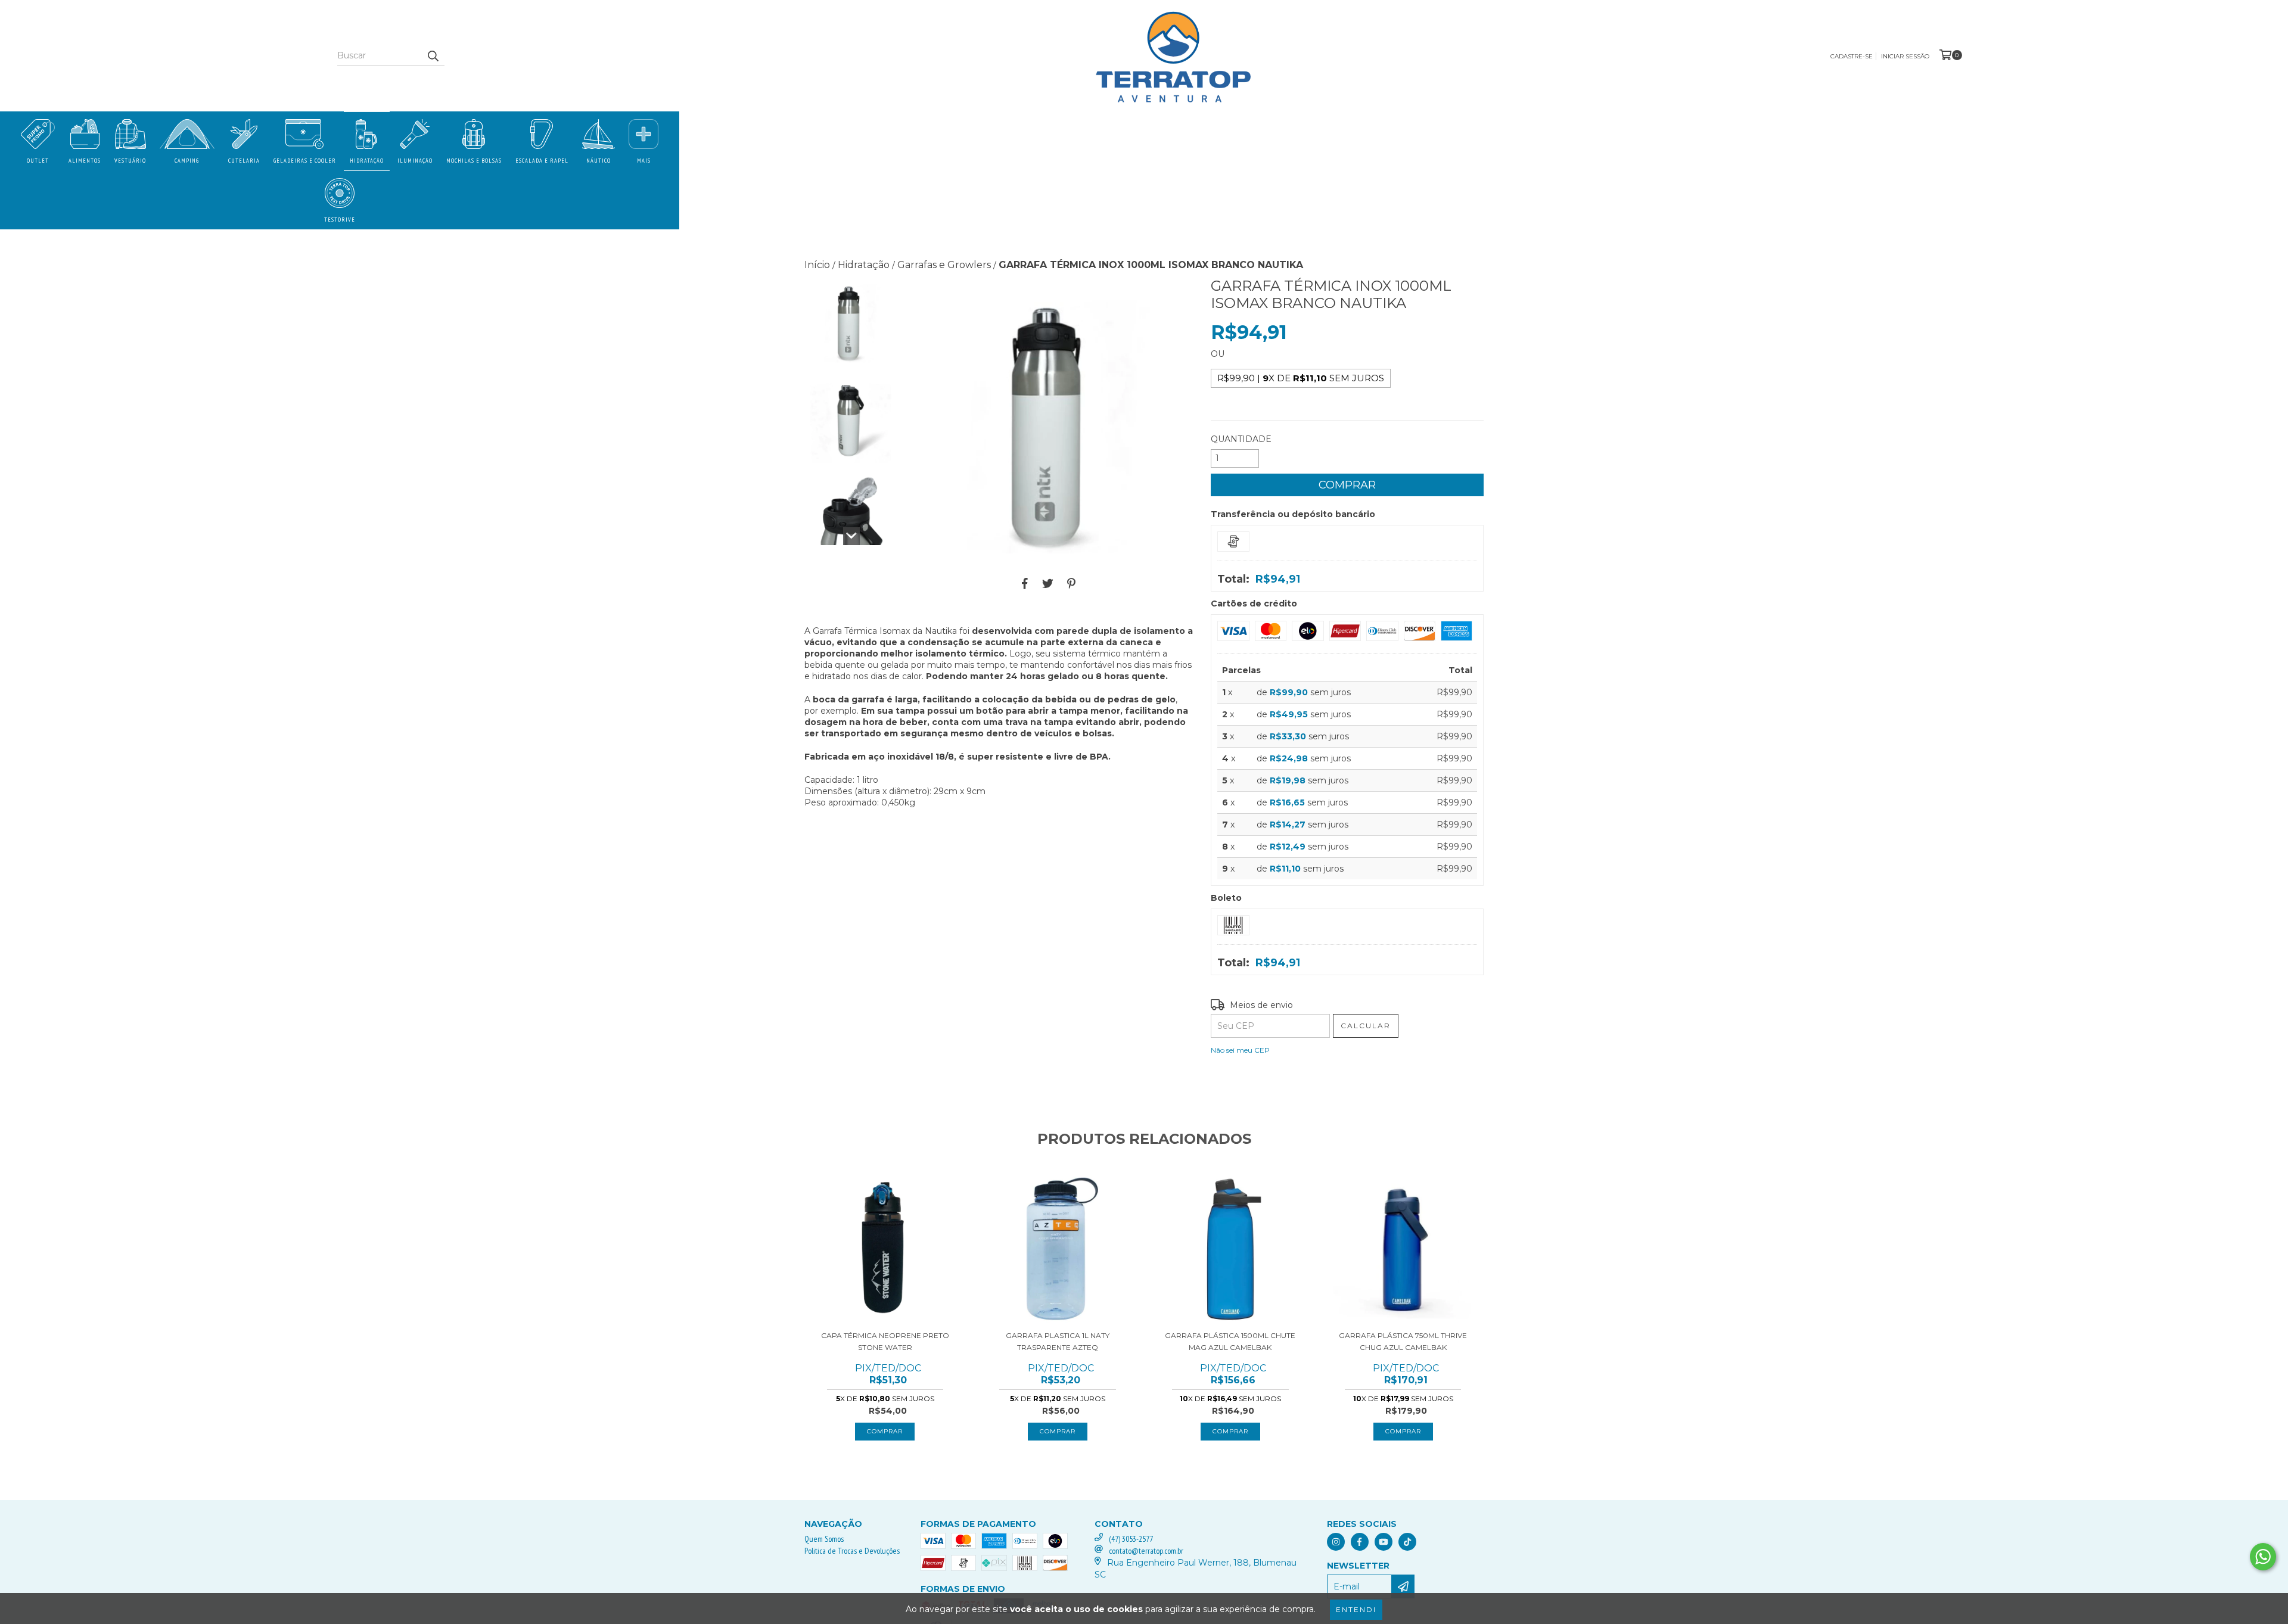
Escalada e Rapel (542, 161)
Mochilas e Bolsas (474, 161)
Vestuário (130, 161)
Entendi (1356, 1609)
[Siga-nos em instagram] (1336, 1542)
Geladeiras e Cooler (305, 161)
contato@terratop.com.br (1146, 1551)
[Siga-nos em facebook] (1360, 1542)
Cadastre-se (1852, 56)
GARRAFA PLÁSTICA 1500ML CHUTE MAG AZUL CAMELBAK (1230, 1341)
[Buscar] (433, 55)
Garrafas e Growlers (944, 265)
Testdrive (340, 220)
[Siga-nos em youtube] (1384, 1542)
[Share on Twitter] (1048, 584)
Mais (644, 161)
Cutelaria (244, 161)
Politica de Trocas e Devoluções (852, 1551)
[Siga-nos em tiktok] (1407, 1542)
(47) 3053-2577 (1131, 1539)
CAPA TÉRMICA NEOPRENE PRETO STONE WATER (885, 1341)
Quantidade (1241, 439)
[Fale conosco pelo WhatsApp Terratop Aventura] (2263, 1557)
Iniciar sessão (1905, 56)
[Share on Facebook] (1025, 584)
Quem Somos (824, 1539)
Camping (187, 161)
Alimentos (85, 161)
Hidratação (367, 161)
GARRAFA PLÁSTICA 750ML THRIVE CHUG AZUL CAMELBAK (1403, 1341)
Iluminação (415, 161)
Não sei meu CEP (1240, 1050)
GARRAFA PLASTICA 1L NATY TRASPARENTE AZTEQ (1058, 1341)
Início (817, 265)
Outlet (38, 161)
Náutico (599, 161)
